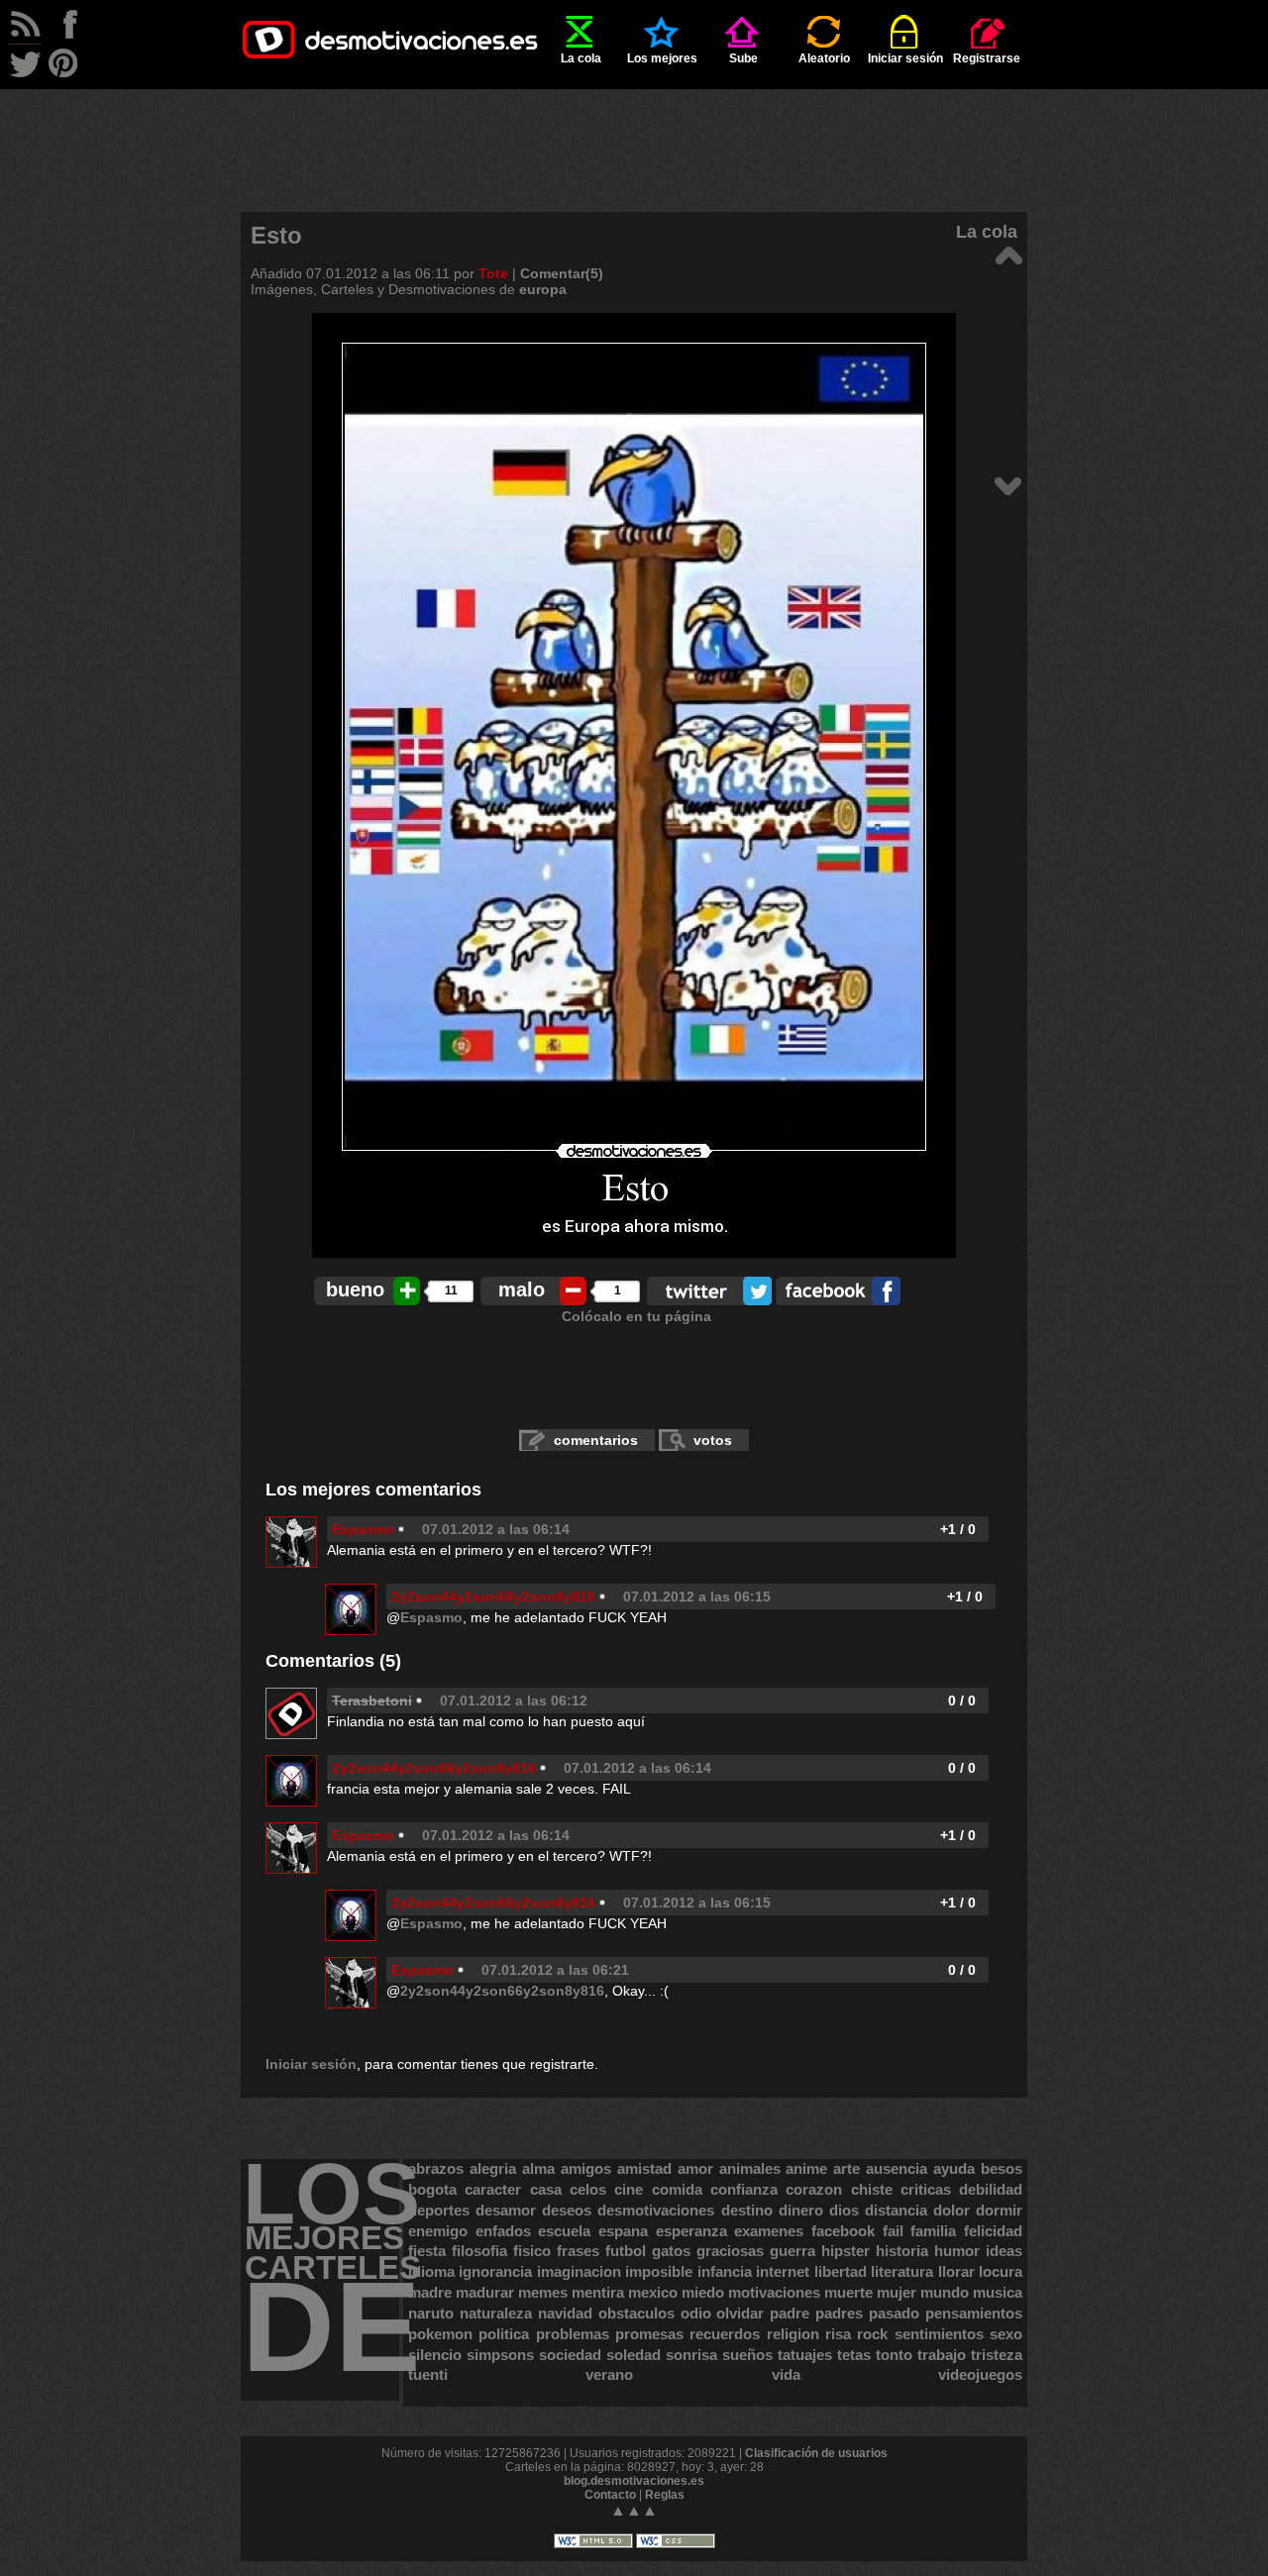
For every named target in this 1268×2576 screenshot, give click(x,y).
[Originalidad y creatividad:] (1008, 485)
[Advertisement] (634, 134)
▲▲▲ (634, 2510)
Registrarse (987, 58)
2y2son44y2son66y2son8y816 (493, 1597)
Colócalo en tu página (636, 1316)
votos (713, 1440)
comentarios (596, 1440)
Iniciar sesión (905, 58)
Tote (493, 273)
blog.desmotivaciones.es (634, 2481)
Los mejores (662, 58)
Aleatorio (824, 58)
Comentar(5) (562, 273)
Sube (743, 58)
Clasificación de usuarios (816, 2453)
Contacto (610, 2495)
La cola (581, 58)
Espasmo (363, 1529)
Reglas (665, 2495)
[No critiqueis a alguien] (1008, 254)
